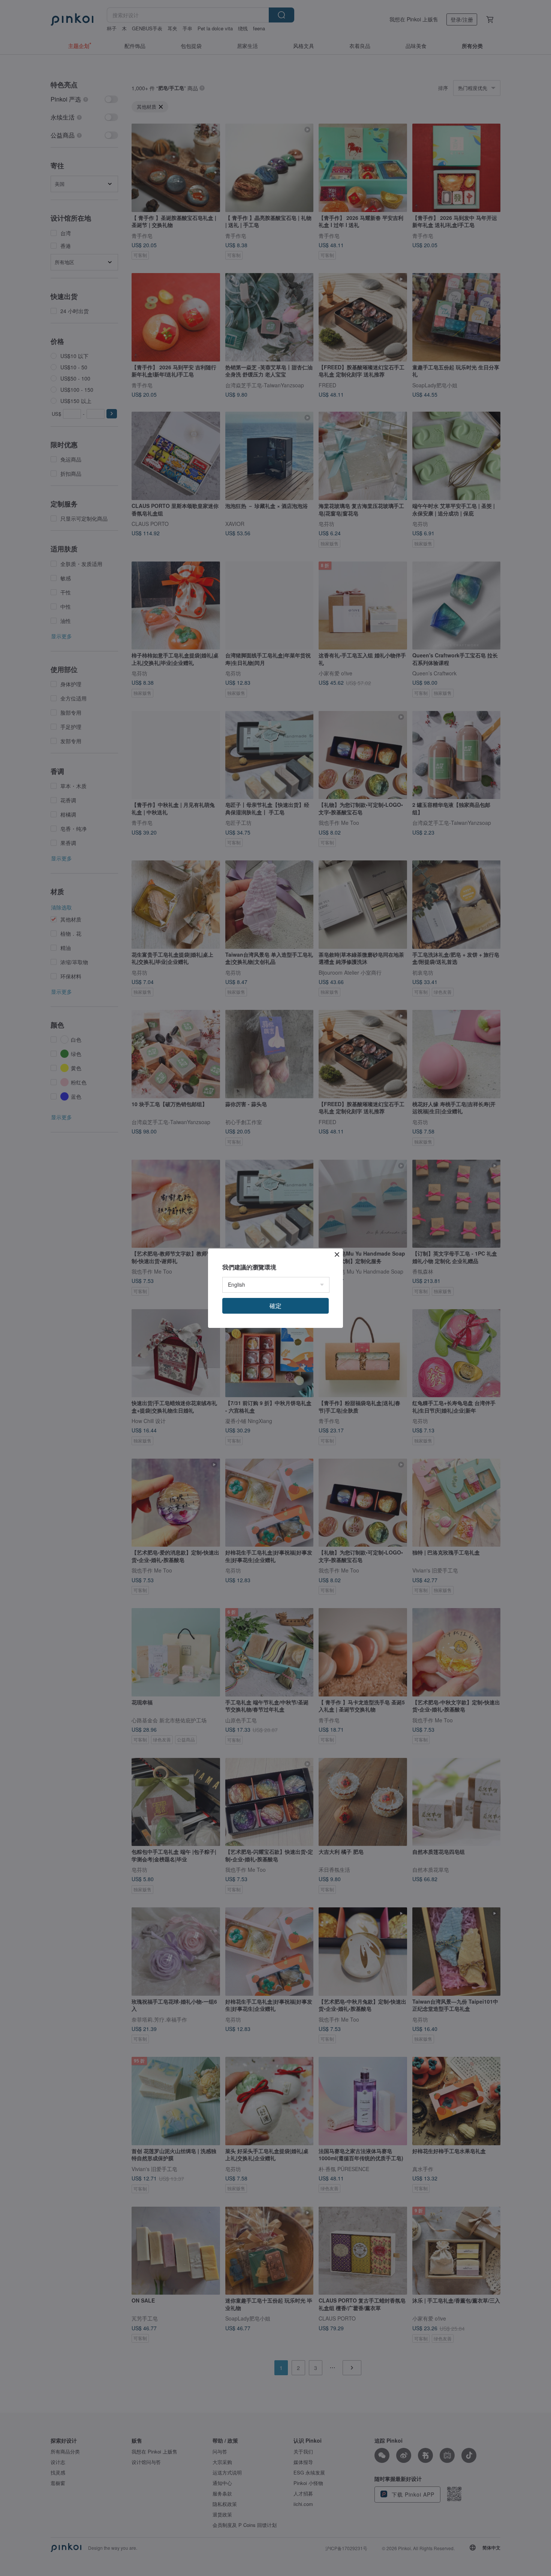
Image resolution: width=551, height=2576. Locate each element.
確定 (275, 1306)
